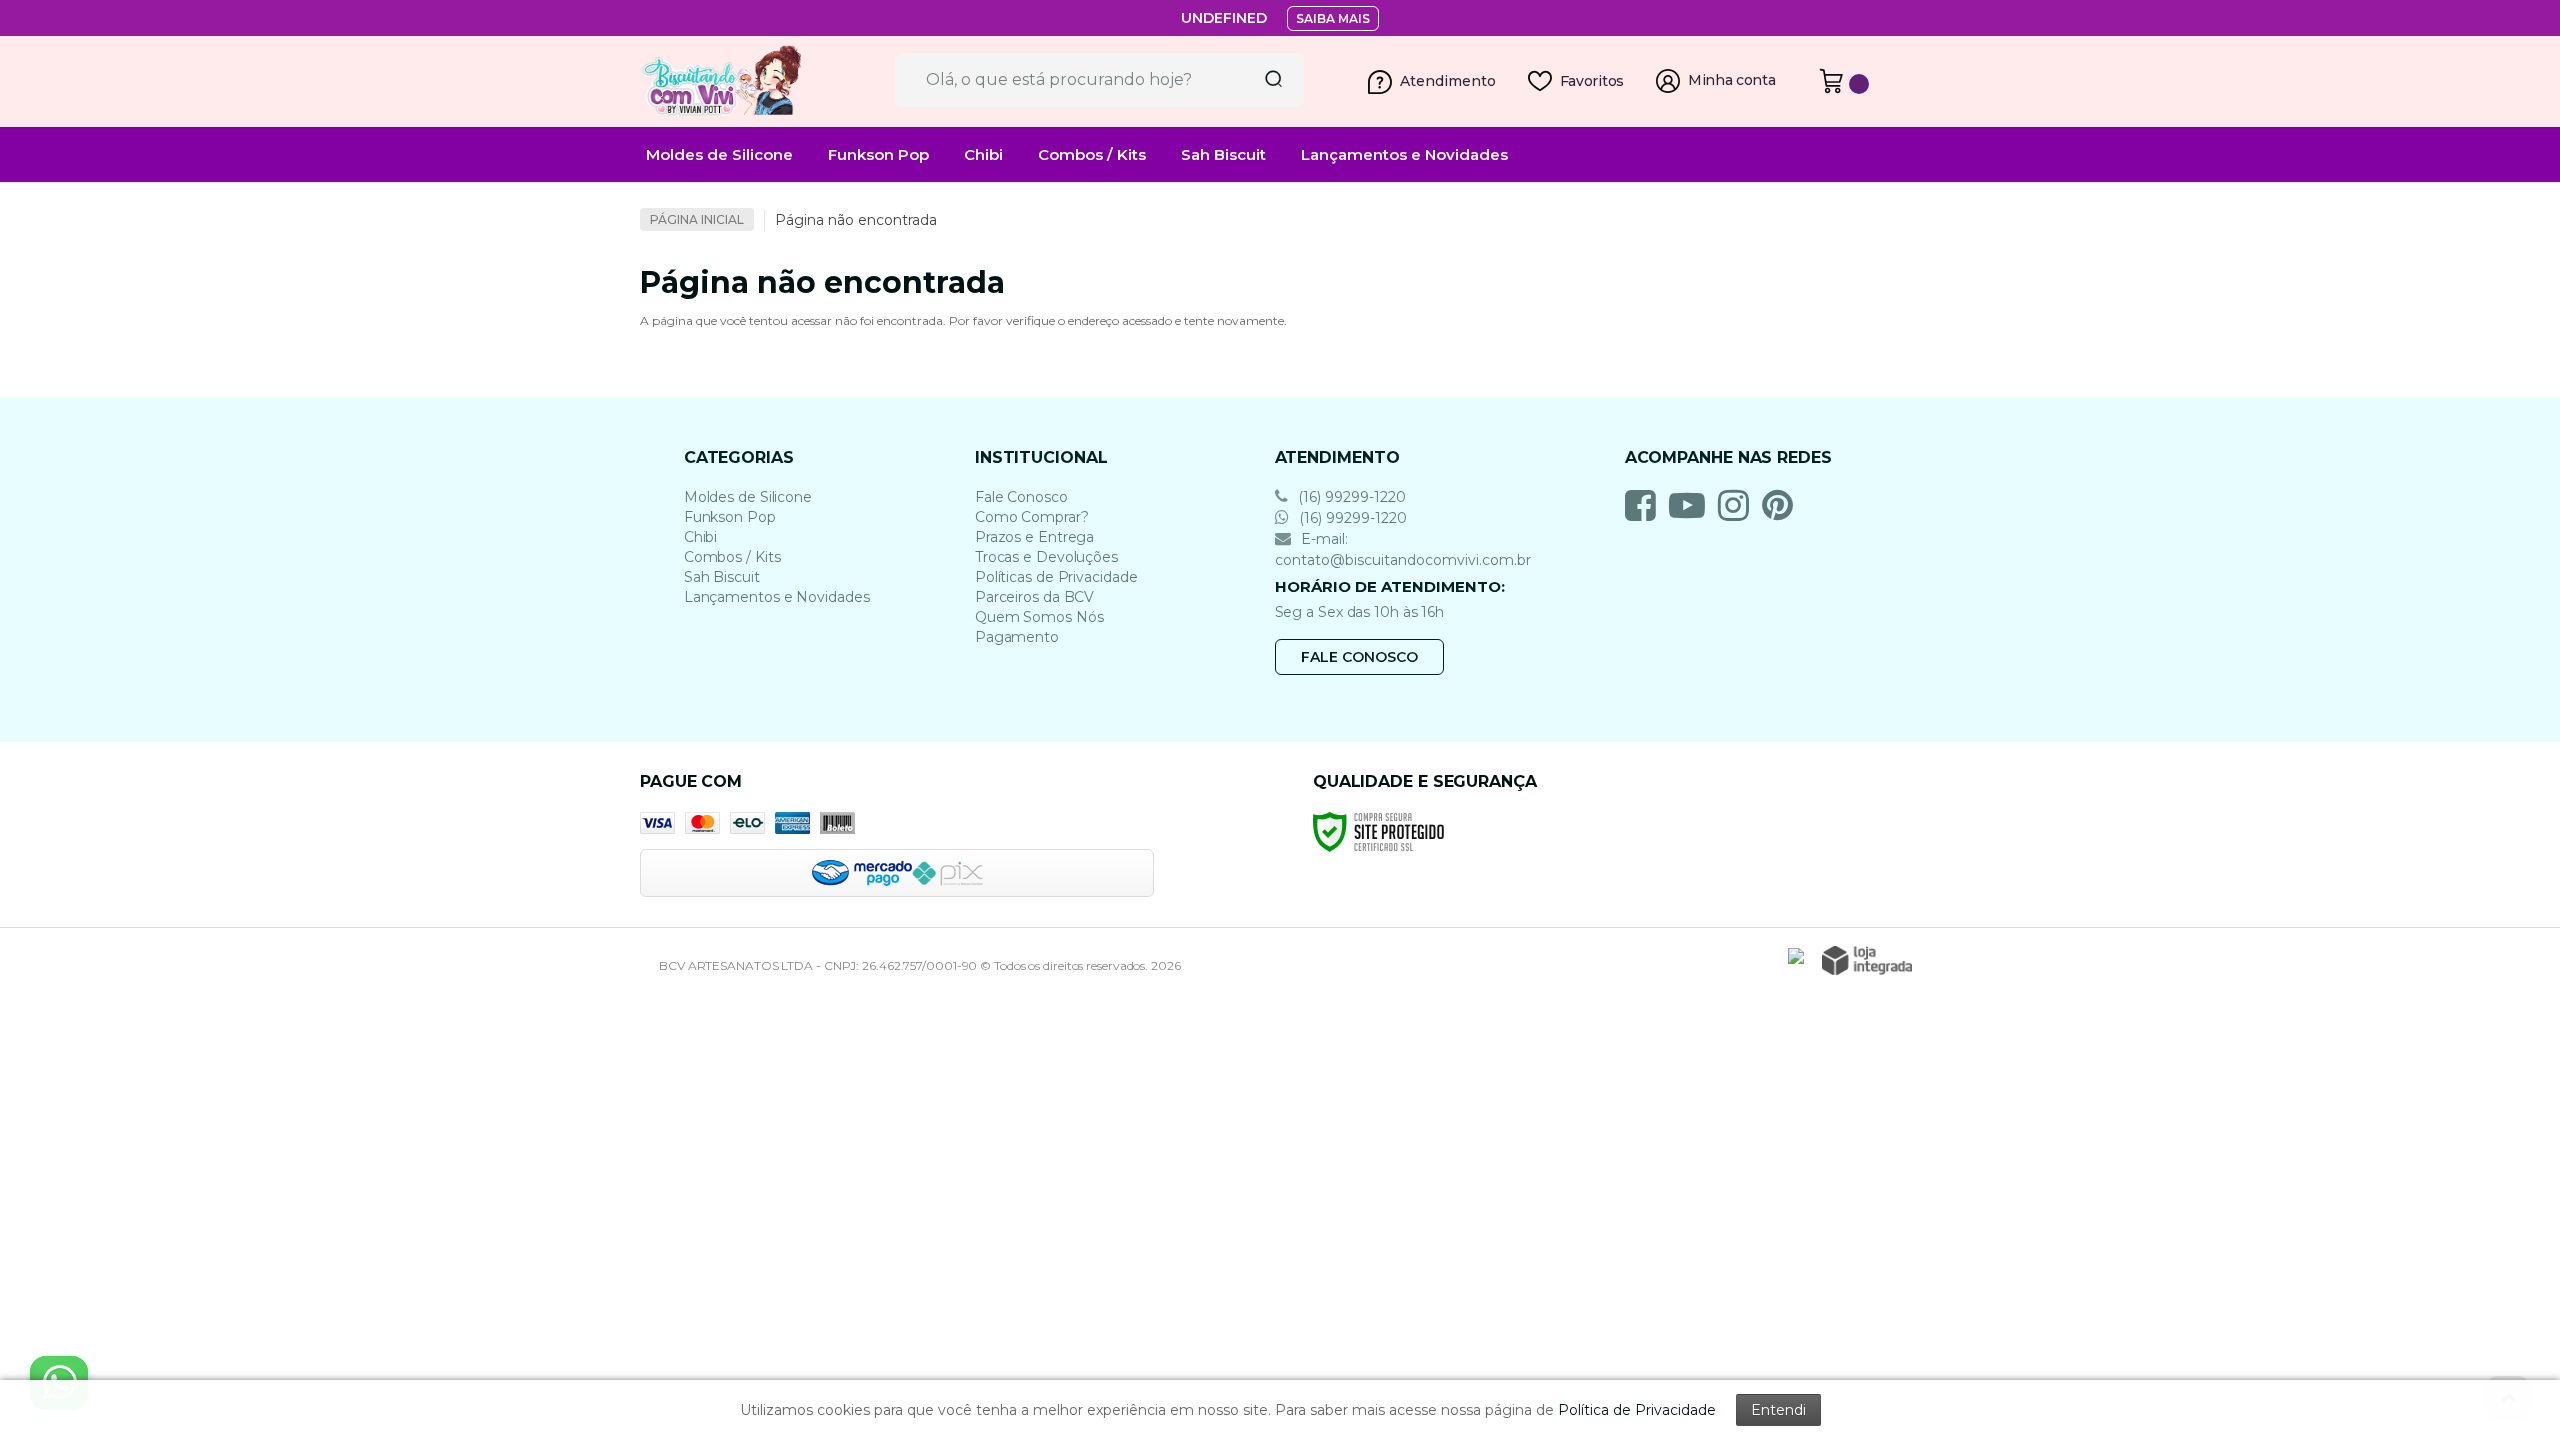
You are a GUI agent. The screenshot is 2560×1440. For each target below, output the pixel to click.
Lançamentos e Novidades (777, 597)
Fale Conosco (1021, 497)
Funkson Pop (730, 517)
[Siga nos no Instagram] (1738, 505)
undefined (1224, 18)
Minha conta (1732, 80)
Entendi (1778, 1410)
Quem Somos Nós (1039, 617)
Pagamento (1017, 637)
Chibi (701, 537)
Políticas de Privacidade (1056, 577)
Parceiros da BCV (1034, 597)
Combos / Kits (732, 557)
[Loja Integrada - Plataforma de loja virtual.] (1867, 960)
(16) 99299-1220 (1350, 497)
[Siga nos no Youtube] (1692, 505)
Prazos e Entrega (1034, 537)
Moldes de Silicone (748, 497)
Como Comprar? (1032, 517)
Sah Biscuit (722, 577)
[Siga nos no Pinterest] (1782, 505)
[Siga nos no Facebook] (1645, 505)
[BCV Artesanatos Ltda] (760, 81)
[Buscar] (1267, 80)
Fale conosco (1359, 657)
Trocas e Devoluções (1046, 557)
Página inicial (697, 219)
